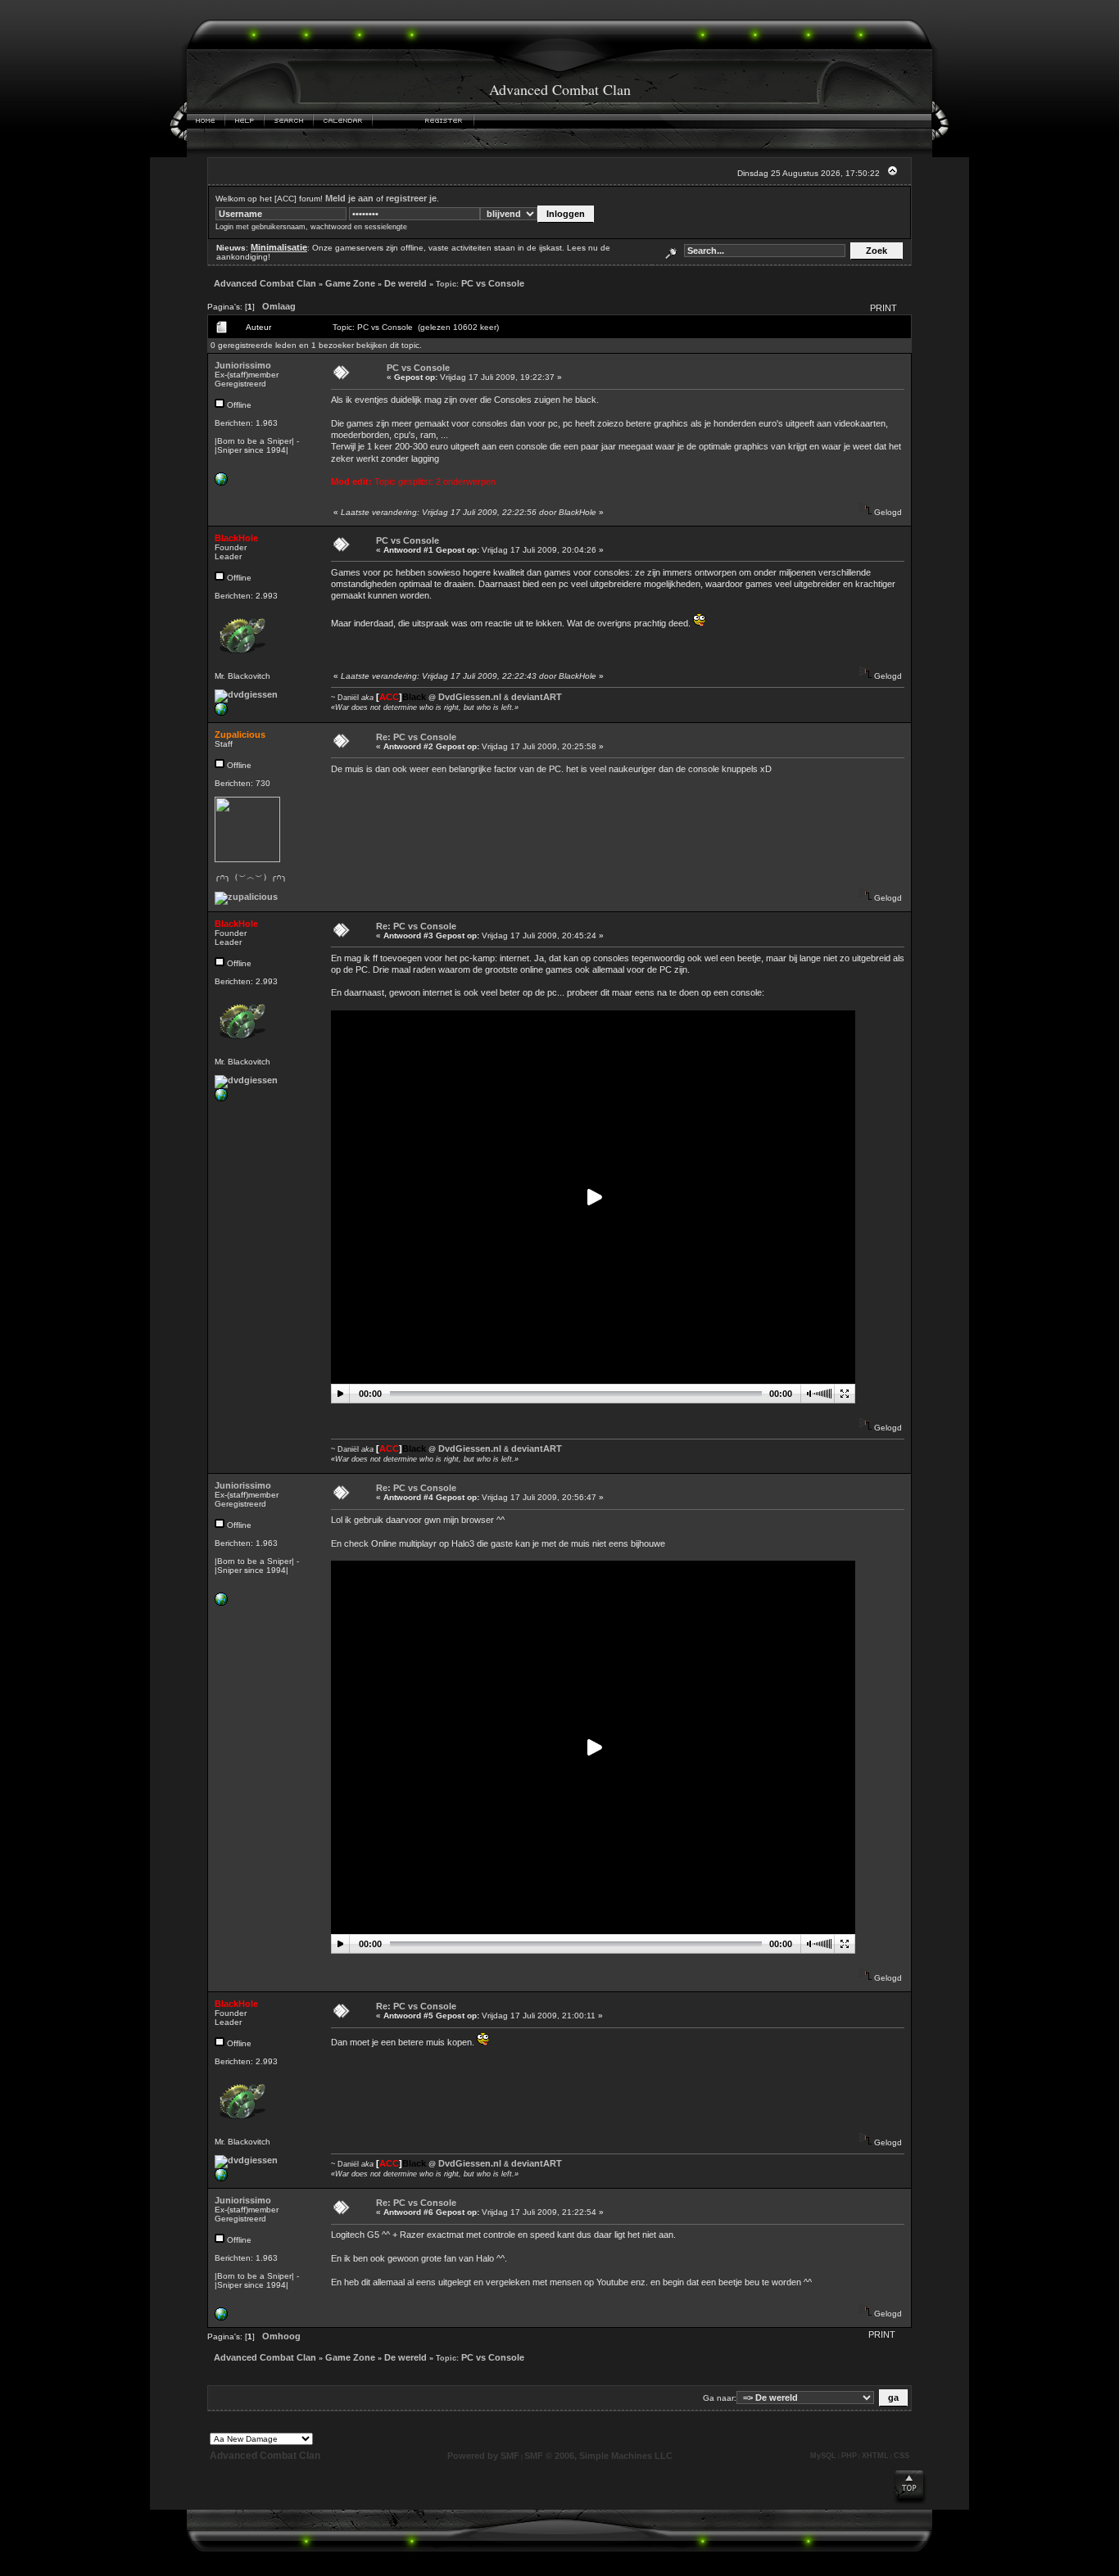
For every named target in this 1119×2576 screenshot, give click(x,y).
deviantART (537, 697)
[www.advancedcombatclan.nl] (221, 482)
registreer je (411, 198)
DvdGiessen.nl (470, 697)
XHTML (875, 2456)
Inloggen (394, 121)
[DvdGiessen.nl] (221, 712)
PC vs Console (493, 283)
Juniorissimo (243, 365)
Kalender (343, 121)
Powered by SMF (483, 2456)
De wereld (405, 283)
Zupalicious (240, 734)
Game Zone (350, 283)
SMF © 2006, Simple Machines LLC (598, 2456)
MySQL (823, 2456)
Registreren (445, 121)
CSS (902, 2456)
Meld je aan (349, 198)
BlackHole (236, 538)
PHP (849, 2456)
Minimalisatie (279, 247)
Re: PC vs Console (416, 737)
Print (883, 308)
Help (245, 121)
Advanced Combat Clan (265, 283)
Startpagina (206, 121)
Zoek (289, 121)
